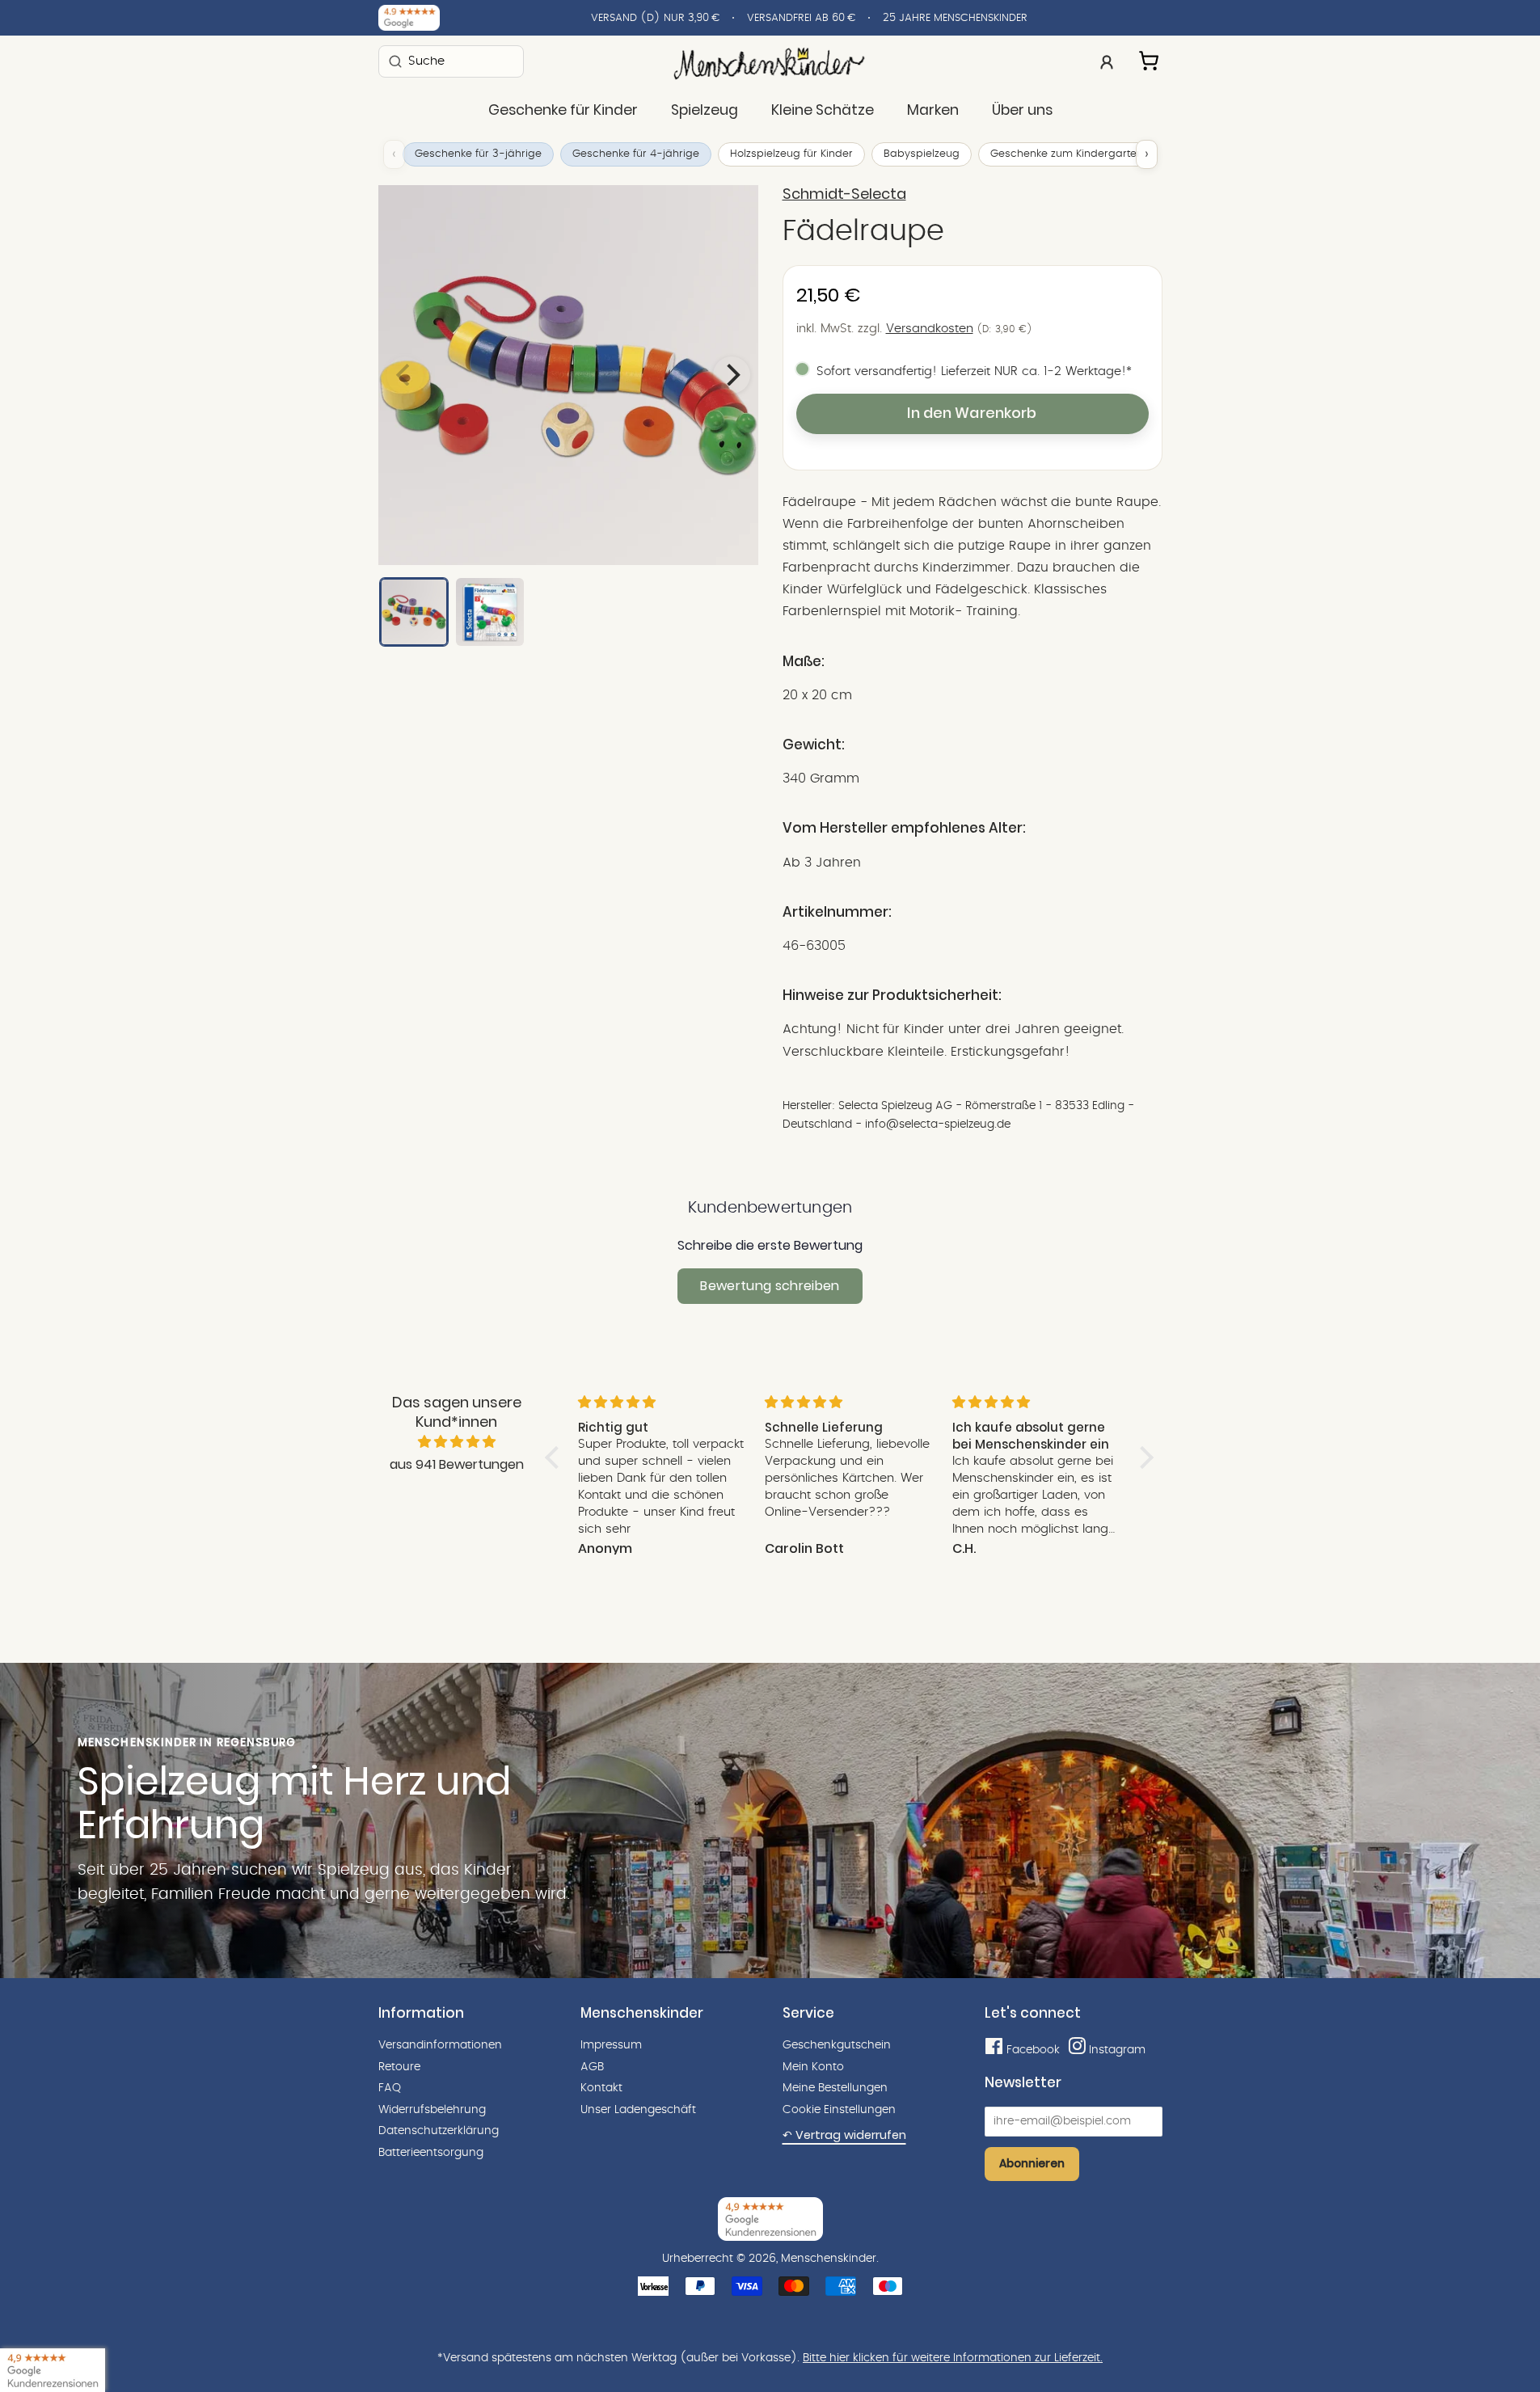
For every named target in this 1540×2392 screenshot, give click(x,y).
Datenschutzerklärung (439, 2131)
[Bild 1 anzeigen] (414, 612)
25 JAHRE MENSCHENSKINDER (955, 18)
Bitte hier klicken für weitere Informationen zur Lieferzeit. (953, 2358)
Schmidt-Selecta (844, 194)
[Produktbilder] (568, 375)
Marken (933, 110)
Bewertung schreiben (770, 1286)
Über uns (1022, 110)
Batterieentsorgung (431, 2153)
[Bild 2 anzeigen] (490, 612)
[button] (555, 1458)
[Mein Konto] (1107, 61)
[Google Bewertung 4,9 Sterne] (53, 2370)
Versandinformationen (440, 2045)
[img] (457, 1442)
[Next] (732, 375)
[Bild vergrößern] (568, 375)
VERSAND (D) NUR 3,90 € (655, 18)
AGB (592, 2067)
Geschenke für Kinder (563, 110)
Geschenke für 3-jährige (478, 154)
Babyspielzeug (922, 154)
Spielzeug (705, 110)
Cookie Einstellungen (839, 2110)
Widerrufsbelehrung (432, 2110)
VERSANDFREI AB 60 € (801, 18)
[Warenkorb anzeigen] (1150, 58)
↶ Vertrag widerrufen (844, 2135)
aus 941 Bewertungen (457, 1464)
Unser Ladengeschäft (638, 2110)
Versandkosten (930, 329)
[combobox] (451, 61)
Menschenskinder (829, 2259)
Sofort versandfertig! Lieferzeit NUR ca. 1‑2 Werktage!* (974, 371)
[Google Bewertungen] (409, 18)
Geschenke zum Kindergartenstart (1078, 154)
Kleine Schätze (823, 110)
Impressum (611, 2045)
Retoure (399, 2067)
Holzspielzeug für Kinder (791, 154)
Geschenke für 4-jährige (636, 154)
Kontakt (601, 2088)
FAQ (390, 2088)
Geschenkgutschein (837, 2045)
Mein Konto (813, 2067)
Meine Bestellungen (835, 2088)
